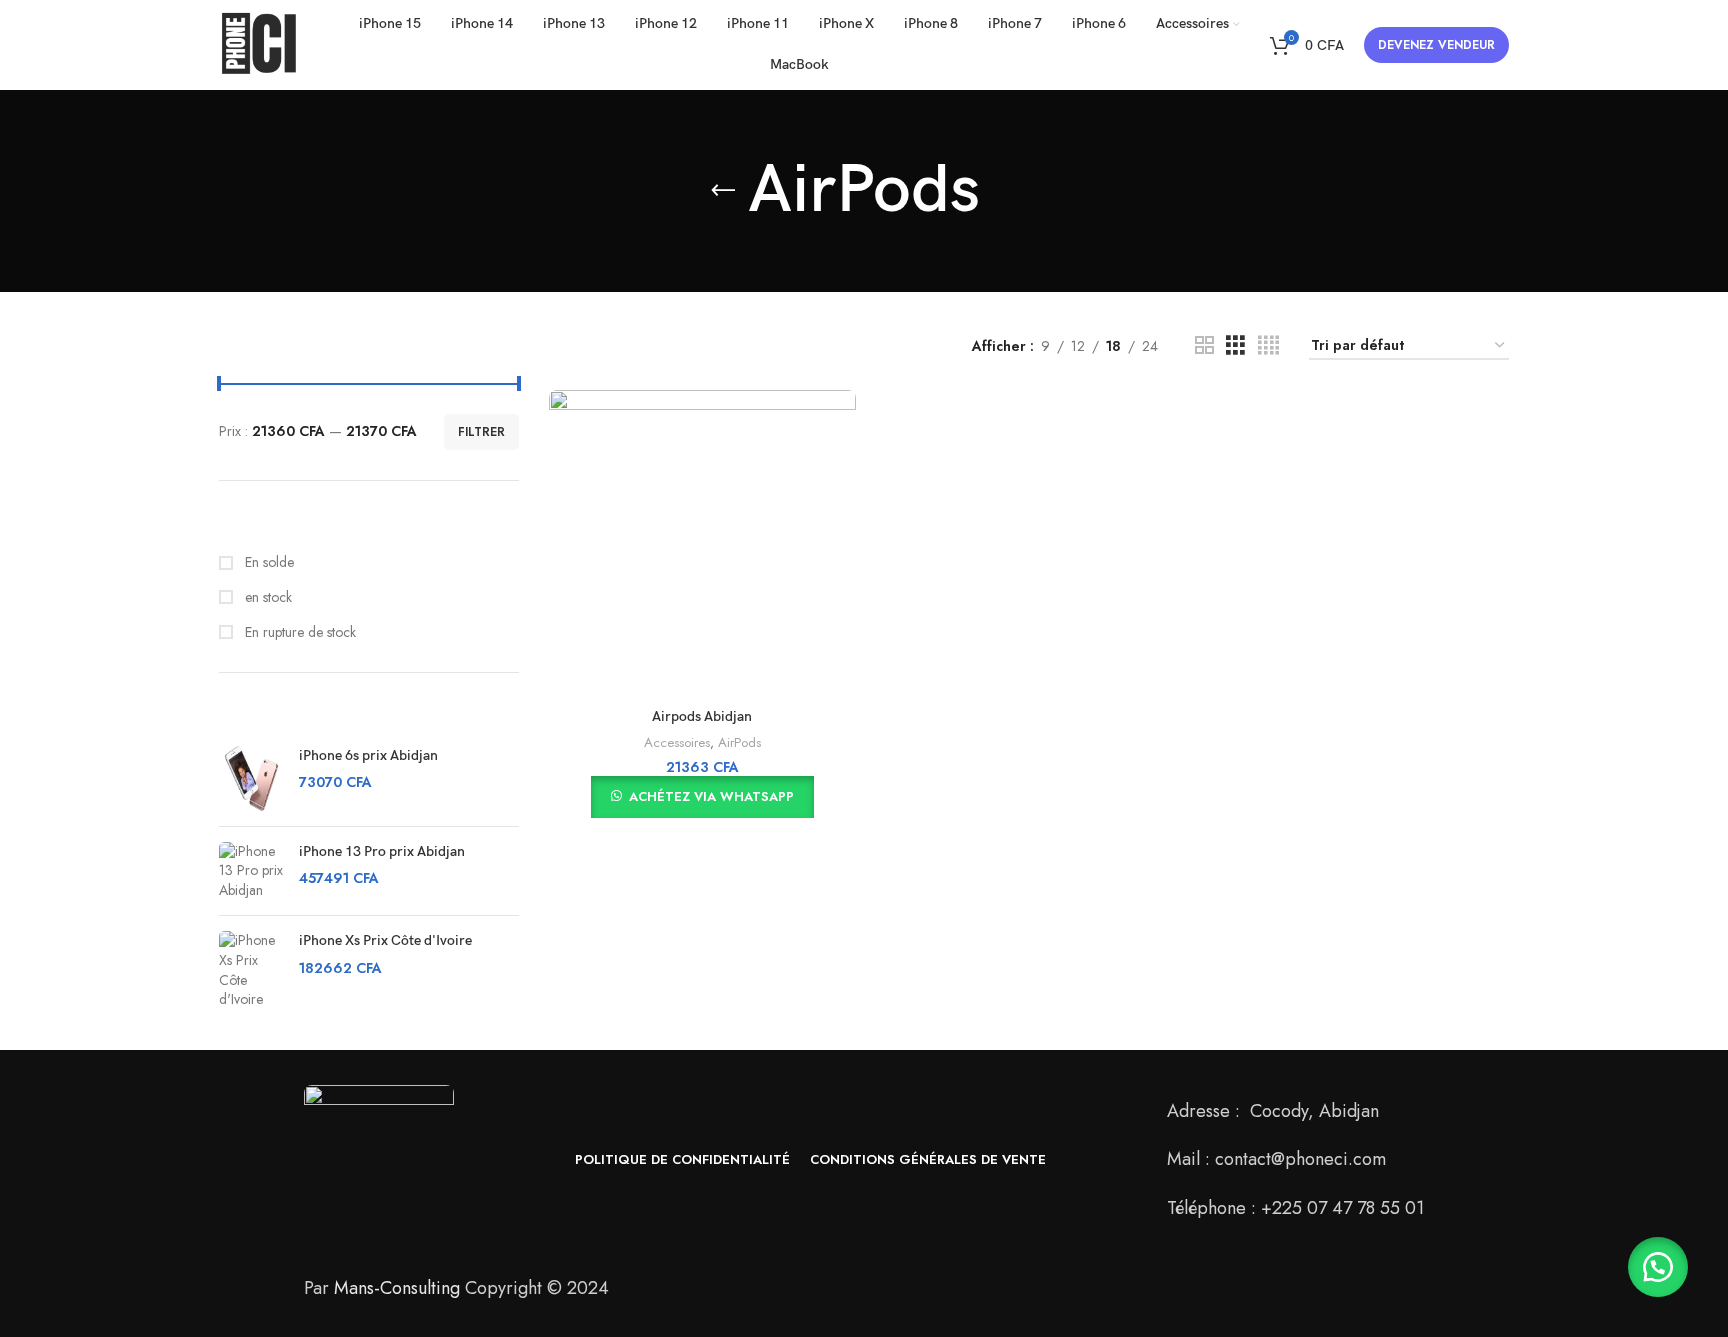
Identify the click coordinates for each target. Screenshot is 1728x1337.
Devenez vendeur (1436, 45)
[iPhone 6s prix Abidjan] (251, 778)
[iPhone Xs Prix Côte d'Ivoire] (251, 970)
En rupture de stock (298, 632)
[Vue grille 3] (1235, 345)
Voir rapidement (841, 422)
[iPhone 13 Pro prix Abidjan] (251, 871)
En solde (267, 562)
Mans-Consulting (397, 1288)
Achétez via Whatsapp (711, 796)
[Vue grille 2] (1204, 345)
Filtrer (481, 432)
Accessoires (677, 742)
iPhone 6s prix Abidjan (368, 755)
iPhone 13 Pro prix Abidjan (382, 851)
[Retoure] (723, 191)
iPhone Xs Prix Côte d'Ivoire (385, 940)
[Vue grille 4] (1268, 345)
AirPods (739, 742)
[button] (1658, 1267)
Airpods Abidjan (702, 716)
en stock (266, 597)
